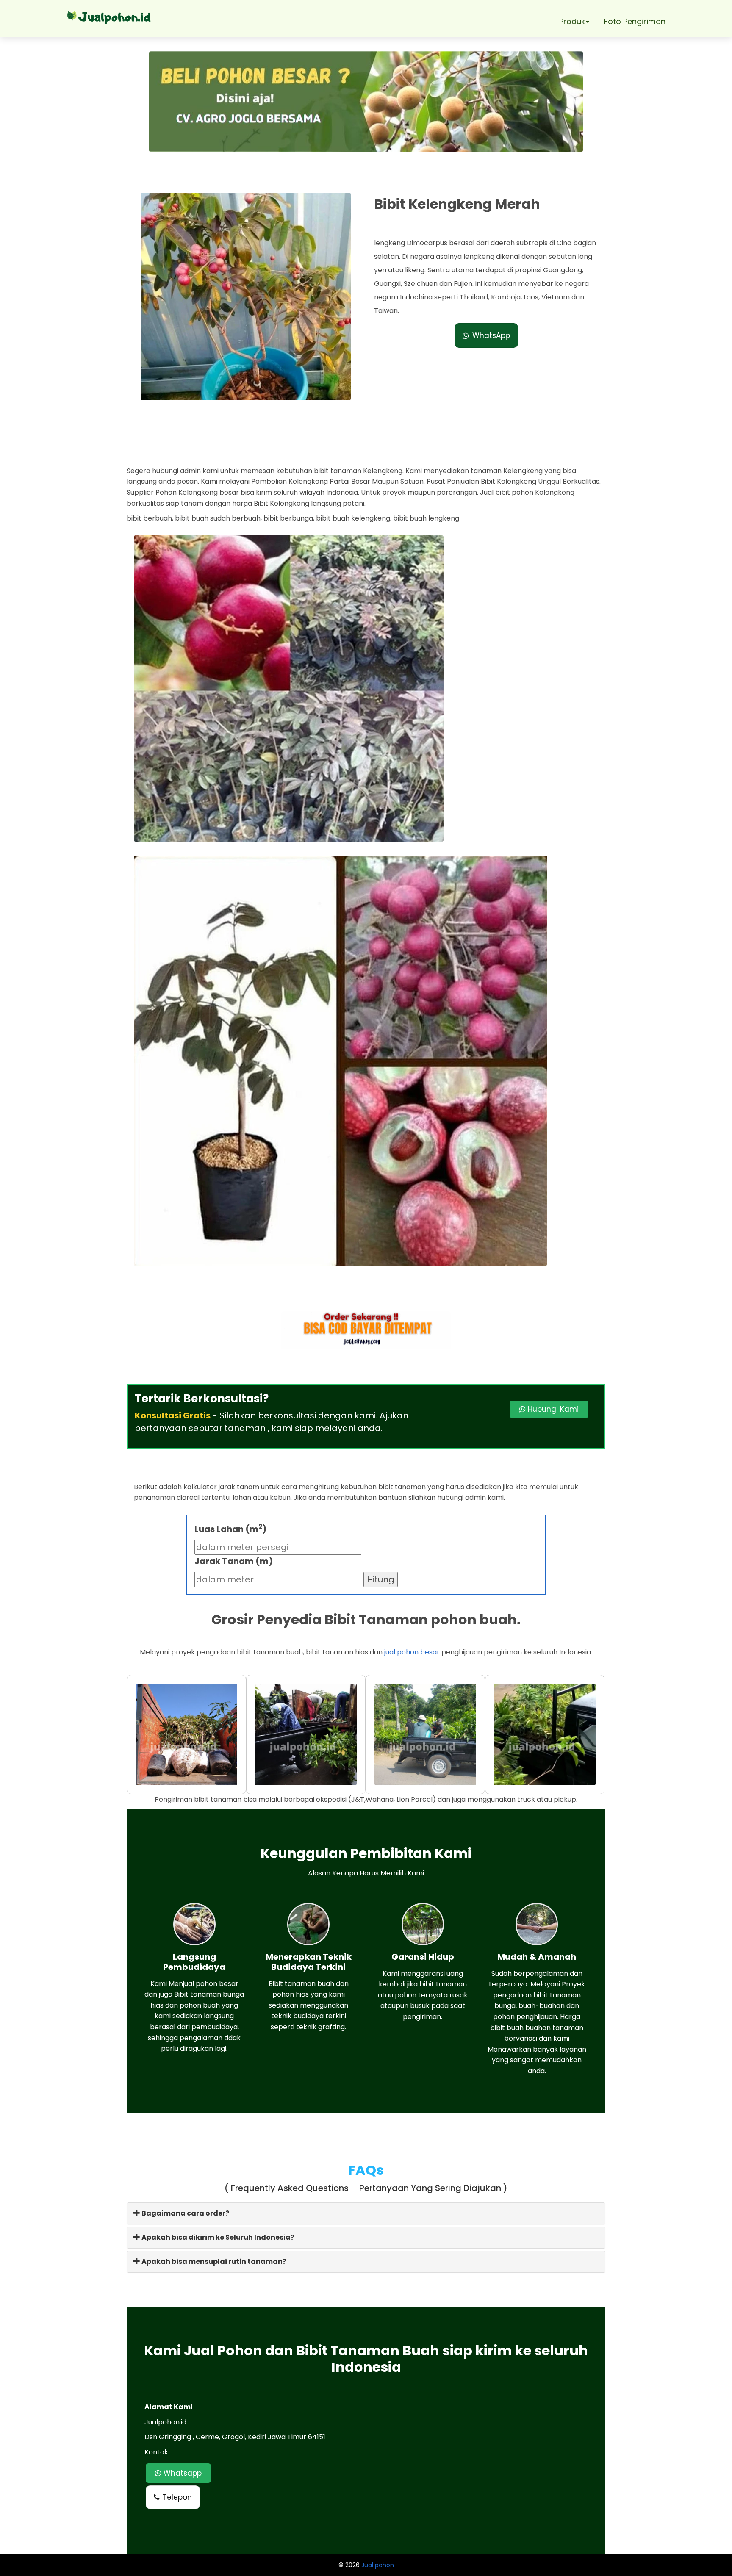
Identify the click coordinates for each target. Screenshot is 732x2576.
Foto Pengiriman (635, 21)
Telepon (177, 2497)
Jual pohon (378, 2565)
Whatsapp (182, 2473)
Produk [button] (572, 21)
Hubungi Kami (552, 1409)
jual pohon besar (412, 1652)
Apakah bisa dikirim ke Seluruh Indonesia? (217, 2237)
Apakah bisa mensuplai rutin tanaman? (213, 2262)
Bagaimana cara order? (185, 2213)
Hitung (381, 1579)
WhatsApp (491, 335)
